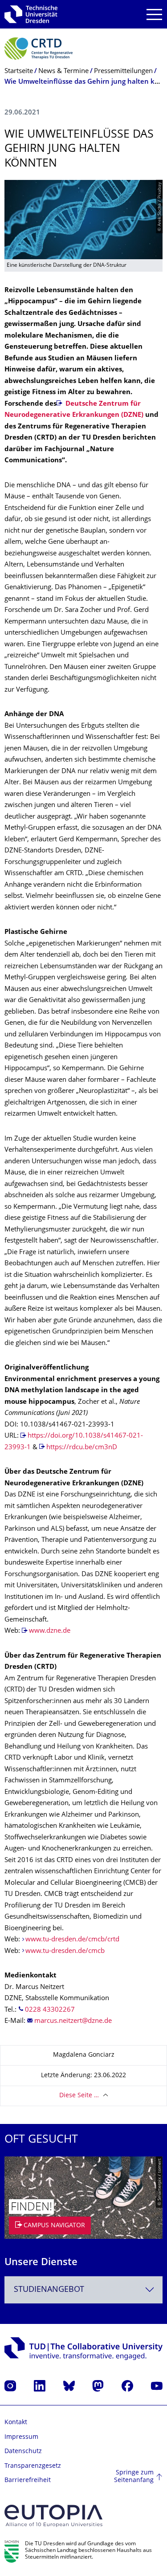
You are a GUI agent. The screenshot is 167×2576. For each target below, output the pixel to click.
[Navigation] (154, 14)
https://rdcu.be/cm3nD (82, 1448)
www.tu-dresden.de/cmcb (65, 1951)
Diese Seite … (79, 2096)
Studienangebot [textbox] (49, 2290)
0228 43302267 (50, 2010)
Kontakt (16, 2423)
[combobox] (83, 2290)
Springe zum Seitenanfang (134, 2477)
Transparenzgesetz (33, 2466)
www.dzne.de (50, 1631)
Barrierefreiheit (28, 2480)
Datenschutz (23, 2452)
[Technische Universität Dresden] (31, 14)
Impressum (21, 2437)
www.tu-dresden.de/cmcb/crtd (72, 1940)
